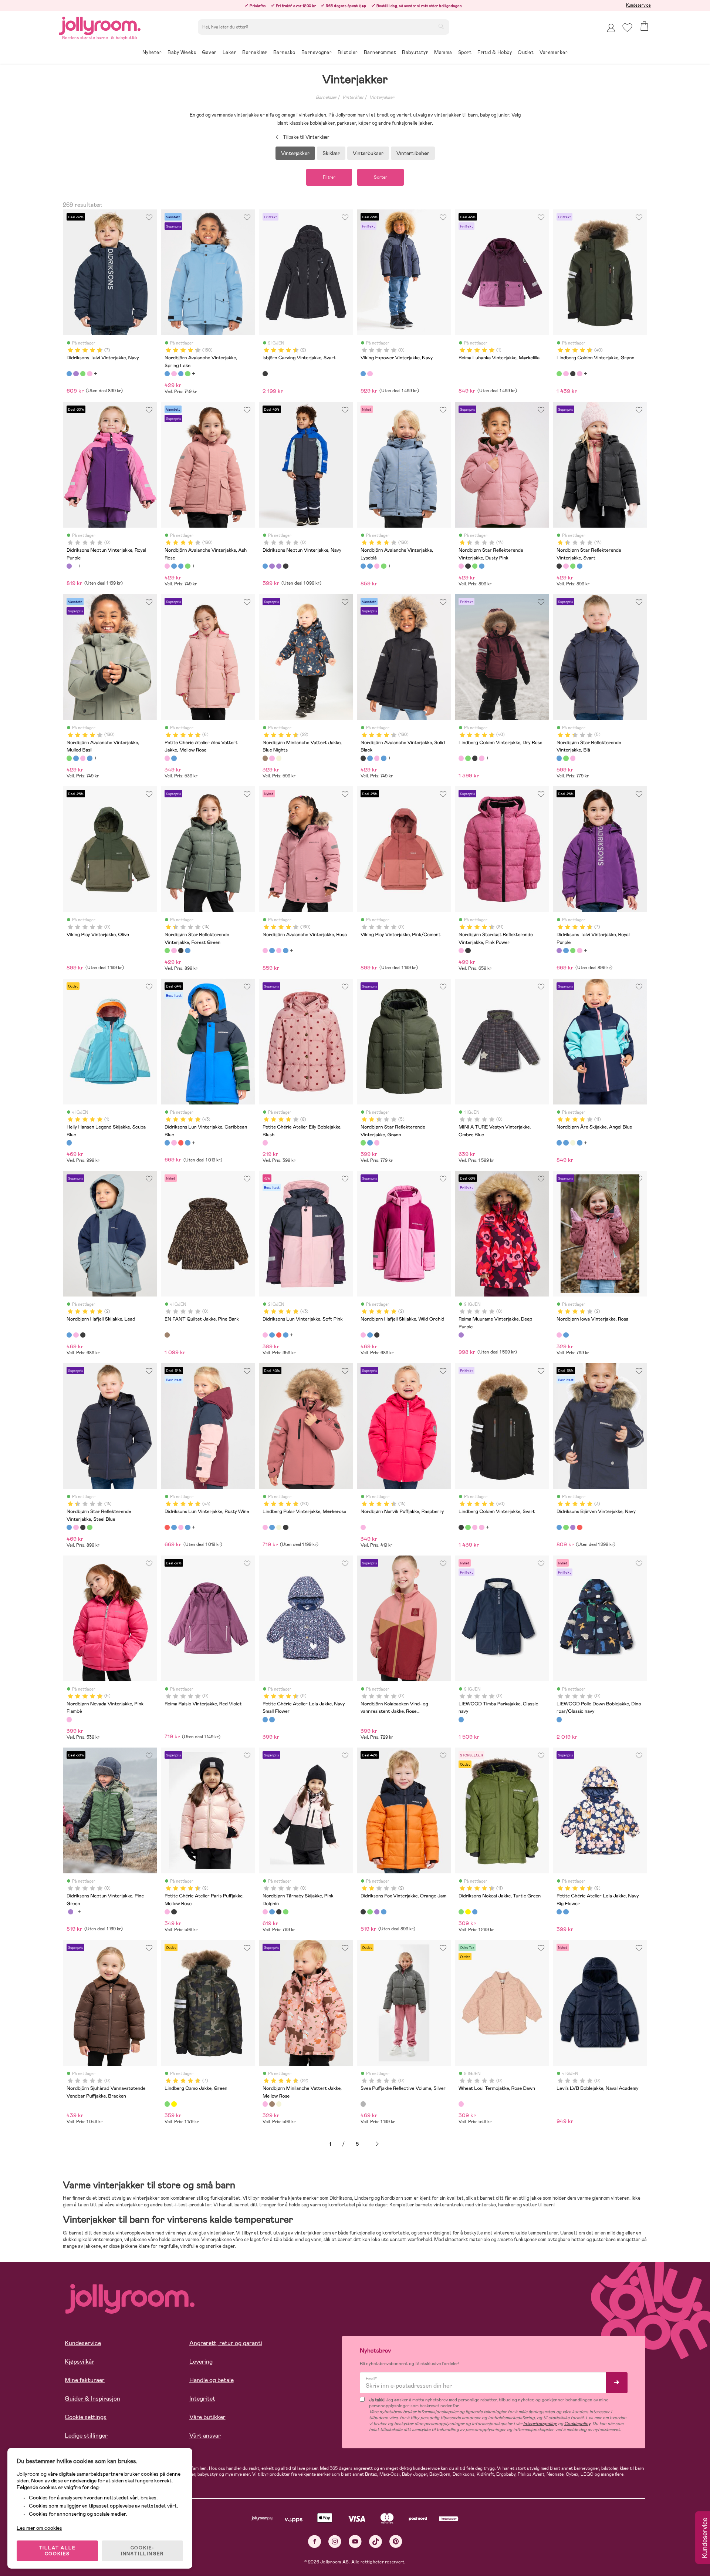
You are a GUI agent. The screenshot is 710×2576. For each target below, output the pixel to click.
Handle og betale (212, 2380)
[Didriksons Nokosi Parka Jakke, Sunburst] (468, 1912)
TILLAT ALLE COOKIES (58, 2551)
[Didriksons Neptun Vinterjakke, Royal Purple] (69, 566)
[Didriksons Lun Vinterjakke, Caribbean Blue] (167, 1143)
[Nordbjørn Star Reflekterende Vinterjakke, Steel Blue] (481, 566)
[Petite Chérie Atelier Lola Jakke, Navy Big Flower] (272, 1719)
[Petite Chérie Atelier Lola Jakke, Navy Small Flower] (265, 1719)
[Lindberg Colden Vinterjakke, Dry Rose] (566, 374)
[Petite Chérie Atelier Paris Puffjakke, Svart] (174, 1912)
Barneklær (326, 97)
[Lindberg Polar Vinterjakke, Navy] (272, 1527)
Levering (201, 2362)
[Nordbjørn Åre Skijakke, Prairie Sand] (573, 1143)
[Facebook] (315, 2541)
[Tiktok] (376, 2541)
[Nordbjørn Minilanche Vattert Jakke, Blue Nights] (265, 758)
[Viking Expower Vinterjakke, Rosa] (370, 374)
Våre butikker (207, 2417)
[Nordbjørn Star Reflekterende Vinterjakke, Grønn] (566, 758)
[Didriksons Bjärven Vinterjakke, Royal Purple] (573, 1527)
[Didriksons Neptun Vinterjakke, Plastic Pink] (285, 566)
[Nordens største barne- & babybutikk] (100, 25)
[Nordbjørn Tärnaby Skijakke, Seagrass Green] (285, 1912)
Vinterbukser (368, 153)
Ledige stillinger (86, 2436)
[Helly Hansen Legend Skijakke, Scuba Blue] (69, 1143)
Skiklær (331, 153)
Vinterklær (353, 97)
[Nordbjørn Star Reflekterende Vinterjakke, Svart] (468, 566)
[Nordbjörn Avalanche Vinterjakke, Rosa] (265, 951)
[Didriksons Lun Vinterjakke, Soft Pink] (174, 1143)
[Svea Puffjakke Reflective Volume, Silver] (363, 2104)
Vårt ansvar (205, 2436)
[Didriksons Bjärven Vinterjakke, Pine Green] (566, 1527)
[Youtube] (355, 2541)
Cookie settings (86, 2417)
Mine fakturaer (85, 2380)
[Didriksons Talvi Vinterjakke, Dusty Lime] (83, 374)
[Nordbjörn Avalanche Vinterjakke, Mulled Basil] (187, 374)
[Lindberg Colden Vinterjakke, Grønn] (559, 374)
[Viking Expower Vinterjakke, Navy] (363, 374)
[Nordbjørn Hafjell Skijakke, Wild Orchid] (76, 1335)
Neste (377, 2144)
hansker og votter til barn (526, 2205)
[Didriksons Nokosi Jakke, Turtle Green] (461, 1912)
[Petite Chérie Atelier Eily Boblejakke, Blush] (265, 1143)
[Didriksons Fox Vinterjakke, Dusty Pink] (377, 1912)
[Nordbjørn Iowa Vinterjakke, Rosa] (559, 1335)
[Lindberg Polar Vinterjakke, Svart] (285, 1527)
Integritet (202, 2399)
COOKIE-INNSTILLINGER (142, 2551)
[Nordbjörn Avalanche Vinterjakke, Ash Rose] (174, 374)
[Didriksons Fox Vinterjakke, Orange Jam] (363, 1912)
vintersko (486, 2205)
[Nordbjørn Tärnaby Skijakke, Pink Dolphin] (265, 1912)
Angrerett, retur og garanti (226, 2343)
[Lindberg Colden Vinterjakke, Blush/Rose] (579, 374)
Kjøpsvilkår (80, 2362)
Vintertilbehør (413, 153)
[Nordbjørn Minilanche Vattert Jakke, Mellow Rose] (272, 758)
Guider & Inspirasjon (92, 2399)
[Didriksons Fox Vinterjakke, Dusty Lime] (370, 1912)
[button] (627, 28)
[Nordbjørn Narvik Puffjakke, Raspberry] (363, 1527)
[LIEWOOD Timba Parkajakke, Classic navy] (461, 1719)
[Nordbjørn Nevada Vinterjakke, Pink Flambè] (69, 1719)
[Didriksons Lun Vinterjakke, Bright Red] (187, 1143)
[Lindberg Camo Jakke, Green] (167, 2104)
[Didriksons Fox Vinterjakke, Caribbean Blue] (383, 1912)
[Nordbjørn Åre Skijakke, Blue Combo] (579, 1143)
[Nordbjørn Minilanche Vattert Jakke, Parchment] (279, 758)
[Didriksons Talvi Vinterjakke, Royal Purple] (76, 374)
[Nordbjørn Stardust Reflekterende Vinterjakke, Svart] (468, 951)
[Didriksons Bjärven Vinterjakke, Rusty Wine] (579, 1527)
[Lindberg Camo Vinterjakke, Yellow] (174, 2104)
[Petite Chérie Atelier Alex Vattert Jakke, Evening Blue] (174, 758)
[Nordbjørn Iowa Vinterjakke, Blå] (566, 1335)
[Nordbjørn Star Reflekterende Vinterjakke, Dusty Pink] (461, 566)
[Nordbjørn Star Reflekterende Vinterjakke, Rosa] (573, 758)
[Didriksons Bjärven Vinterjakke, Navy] (559, 1527)
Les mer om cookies (39, 2528)
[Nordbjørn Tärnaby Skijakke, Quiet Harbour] (272, 1912)
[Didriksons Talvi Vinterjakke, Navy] (69, 374)
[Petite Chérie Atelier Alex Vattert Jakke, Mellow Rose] (167, 758)
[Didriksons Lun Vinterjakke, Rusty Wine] (181, 1143)
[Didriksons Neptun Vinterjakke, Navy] (265, 566)
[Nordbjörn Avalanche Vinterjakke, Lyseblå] (181, 374)
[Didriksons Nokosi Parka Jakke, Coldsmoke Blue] (475, 1912)
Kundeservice (638, 5)
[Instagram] (335, 2541)
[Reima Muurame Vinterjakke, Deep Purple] (461, 1335)
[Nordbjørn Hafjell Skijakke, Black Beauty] (83, 1335)
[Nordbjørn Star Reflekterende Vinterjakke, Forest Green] (475, 566)
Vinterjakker (382, 97)
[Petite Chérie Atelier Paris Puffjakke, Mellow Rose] (167, 1912)
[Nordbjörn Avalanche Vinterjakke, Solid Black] (363, 758)
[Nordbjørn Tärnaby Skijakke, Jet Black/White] (279, 1912)
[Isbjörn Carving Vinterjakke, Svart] (265, 374)
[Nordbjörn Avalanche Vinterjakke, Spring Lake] (167, 374)
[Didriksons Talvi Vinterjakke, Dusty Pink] (89, 374)
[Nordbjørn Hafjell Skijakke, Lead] (69, 1335)
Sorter (381, 177)
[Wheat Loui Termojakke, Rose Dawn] (461, 2104)
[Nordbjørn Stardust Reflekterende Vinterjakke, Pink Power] (461, 951)
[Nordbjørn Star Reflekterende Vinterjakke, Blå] (559, 758)
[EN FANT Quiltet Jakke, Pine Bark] (167, 1335)
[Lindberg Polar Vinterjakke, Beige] (279, 1527)
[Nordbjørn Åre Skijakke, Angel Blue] (559, 1143)
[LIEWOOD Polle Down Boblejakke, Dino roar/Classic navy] (559, 1719)
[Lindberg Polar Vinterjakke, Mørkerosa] (265, 1527)
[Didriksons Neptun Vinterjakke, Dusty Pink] (272, 566)
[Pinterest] (396, 2541)
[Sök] (441, 26)
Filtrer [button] (329, 177)
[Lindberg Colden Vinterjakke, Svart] (573, 374)
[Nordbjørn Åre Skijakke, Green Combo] (566, 1143)
